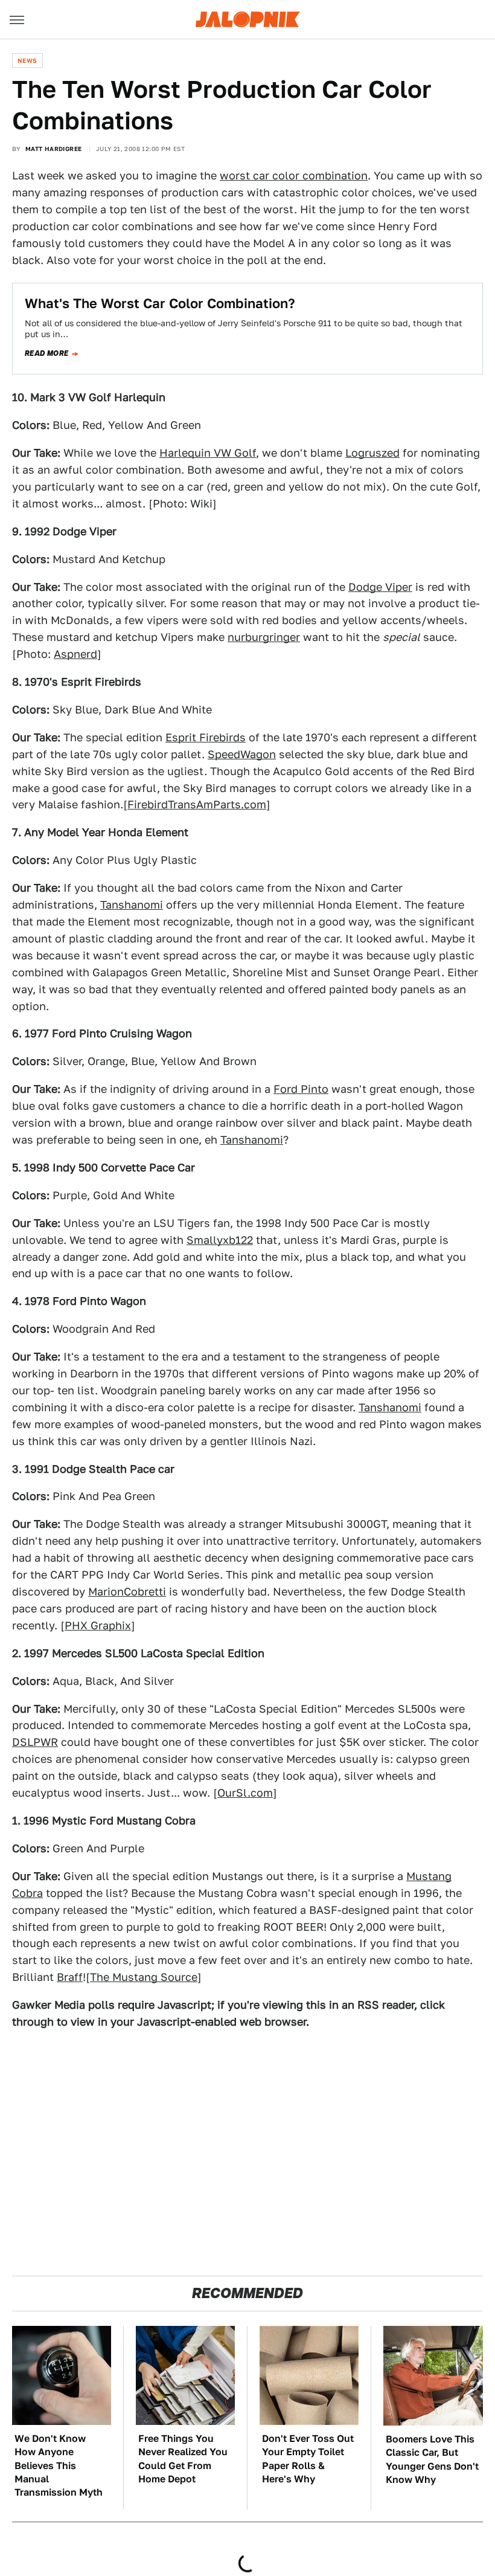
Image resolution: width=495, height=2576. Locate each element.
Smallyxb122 (220, 1240)
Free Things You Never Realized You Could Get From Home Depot (183, 2459)
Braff (70, 1977)
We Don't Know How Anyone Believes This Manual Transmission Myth (59, 2466)
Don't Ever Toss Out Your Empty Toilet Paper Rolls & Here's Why (308, 2459)
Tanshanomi (132, 905)
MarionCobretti (127, 1592)
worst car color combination (294, 175)
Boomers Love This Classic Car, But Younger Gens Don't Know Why (432, 2459)
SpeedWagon (242, 754)
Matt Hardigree (54, 149)
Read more (47, 353)
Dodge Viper (380, 587)
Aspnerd (75, 654)
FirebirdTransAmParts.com (197, 804)
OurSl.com (245, 1793)
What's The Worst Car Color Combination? (160, 303)
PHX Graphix (98, 1625)
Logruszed (372, 453)
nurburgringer (264, 637)
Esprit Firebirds (206, 737)
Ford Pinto (301, 1089)
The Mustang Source (144, 1977)
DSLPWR (35, 1742)
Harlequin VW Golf (208, 453)
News (27, 60)
